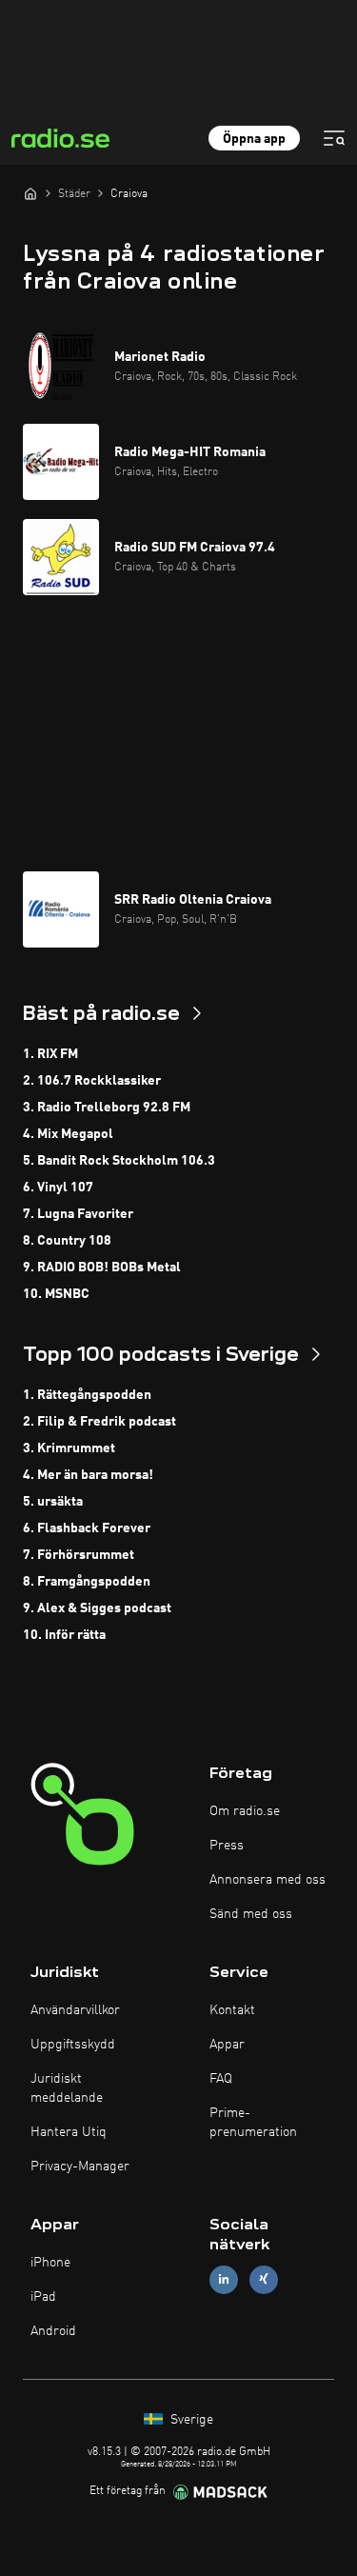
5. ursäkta (53, 1502)
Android (53, 2331)
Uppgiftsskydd (73, 2045)
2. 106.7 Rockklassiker (92, 1081)
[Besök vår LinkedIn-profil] (224, 2279)
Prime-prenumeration (253, 2123)
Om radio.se (245, 1811)
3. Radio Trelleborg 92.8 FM (107, 1108)
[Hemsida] (30, 193)
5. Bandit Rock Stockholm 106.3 (119, 1161)
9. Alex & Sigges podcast (97, 1608)
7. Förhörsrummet (79, 1555)
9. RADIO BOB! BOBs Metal (102, 1268)
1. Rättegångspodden (87, 1395)
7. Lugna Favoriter (78, 1214)
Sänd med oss (251, 1914)
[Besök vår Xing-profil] (264, 2279)
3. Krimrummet (69, 1448)
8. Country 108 (67, 1241)
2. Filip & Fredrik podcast (99, 1422)
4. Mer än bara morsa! (88, 1475)
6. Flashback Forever (87, 1528)
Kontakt (232, 2010)
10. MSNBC (56, 1294)
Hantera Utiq (69, 2132)
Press (227, 1846)
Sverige (190, 2420)
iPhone (50, 2263)
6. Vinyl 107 (58, 1188)
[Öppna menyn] (334, 138)
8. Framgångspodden (87, 1582)
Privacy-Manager (80, 2167)
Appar (227, 2045)
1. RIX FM (50, 1054)
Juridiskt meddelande (67, 2088)
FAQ (221, 2079)
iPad (43, 2297)
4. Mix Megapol (68, 1134)
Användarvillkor (75, 2010)
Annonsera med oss (268, 1880)
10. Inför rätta (64, 1635)
